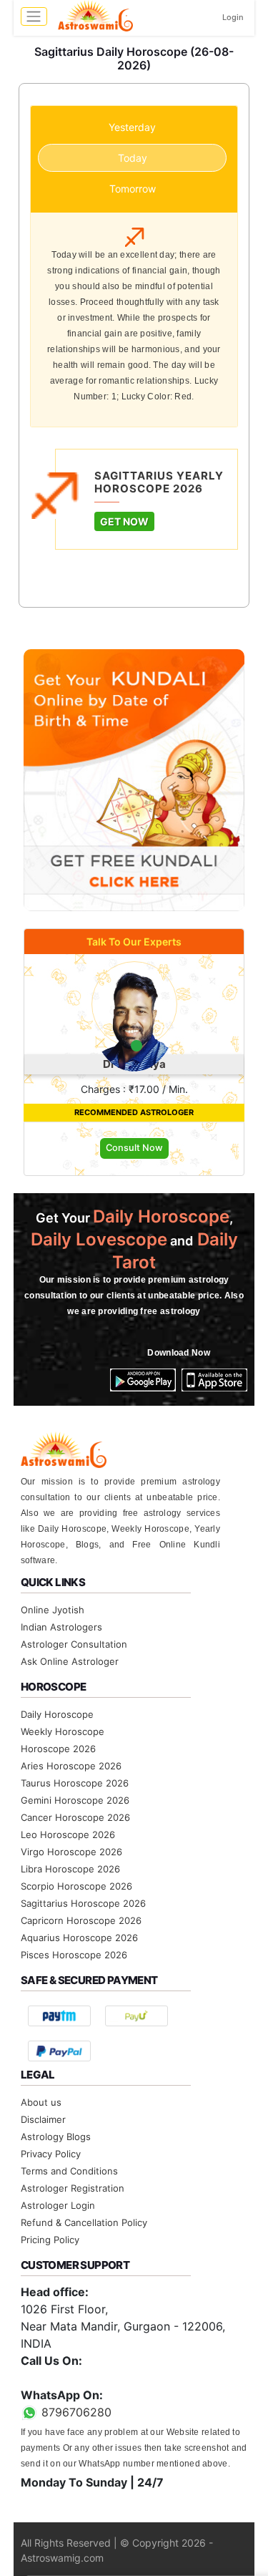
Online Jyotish (53, 1610)
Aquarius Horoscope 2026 (79, 1938)
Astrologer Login (58, 2205)
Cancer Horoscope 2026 (75, 1817)
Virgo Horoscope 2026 (71, 1852)
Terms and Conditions (69, 2171)
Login (233, 17)
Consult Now (134, 1148)
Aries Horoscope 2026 (71, 1766)
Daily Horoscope (57, 1714)
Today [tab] (133, 158)
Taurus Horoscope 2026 (75, 1783)
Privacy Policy (51, 2154)
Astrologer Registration (73, 2188)
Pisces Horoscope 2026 (74, 1955)
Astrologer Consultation (74, 1644)
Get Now (124, 521)
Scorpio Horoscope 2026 (76, 1886)
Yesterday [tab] (132, 127)
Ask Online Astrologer (70, 1661)
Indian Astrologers (61, 1627)
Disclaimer (43, 2119)
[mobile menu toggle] (34, 16)
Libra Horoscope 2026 (70, 1869)
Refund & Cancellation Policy (84, 2222)
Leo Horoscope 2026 (68, 1834)
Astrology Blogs (56, 2137)
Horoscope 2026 (58, 1749)
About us (41, 2102)
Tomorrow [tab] (133, 189)
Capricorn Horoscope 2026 (81, 1920)
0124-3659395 (61, 2378)
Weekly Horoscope (63, 1731)
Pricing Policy (50, 2240)
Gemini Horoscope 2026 (75, 1800)
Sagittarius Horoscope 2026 (83, 1903)
